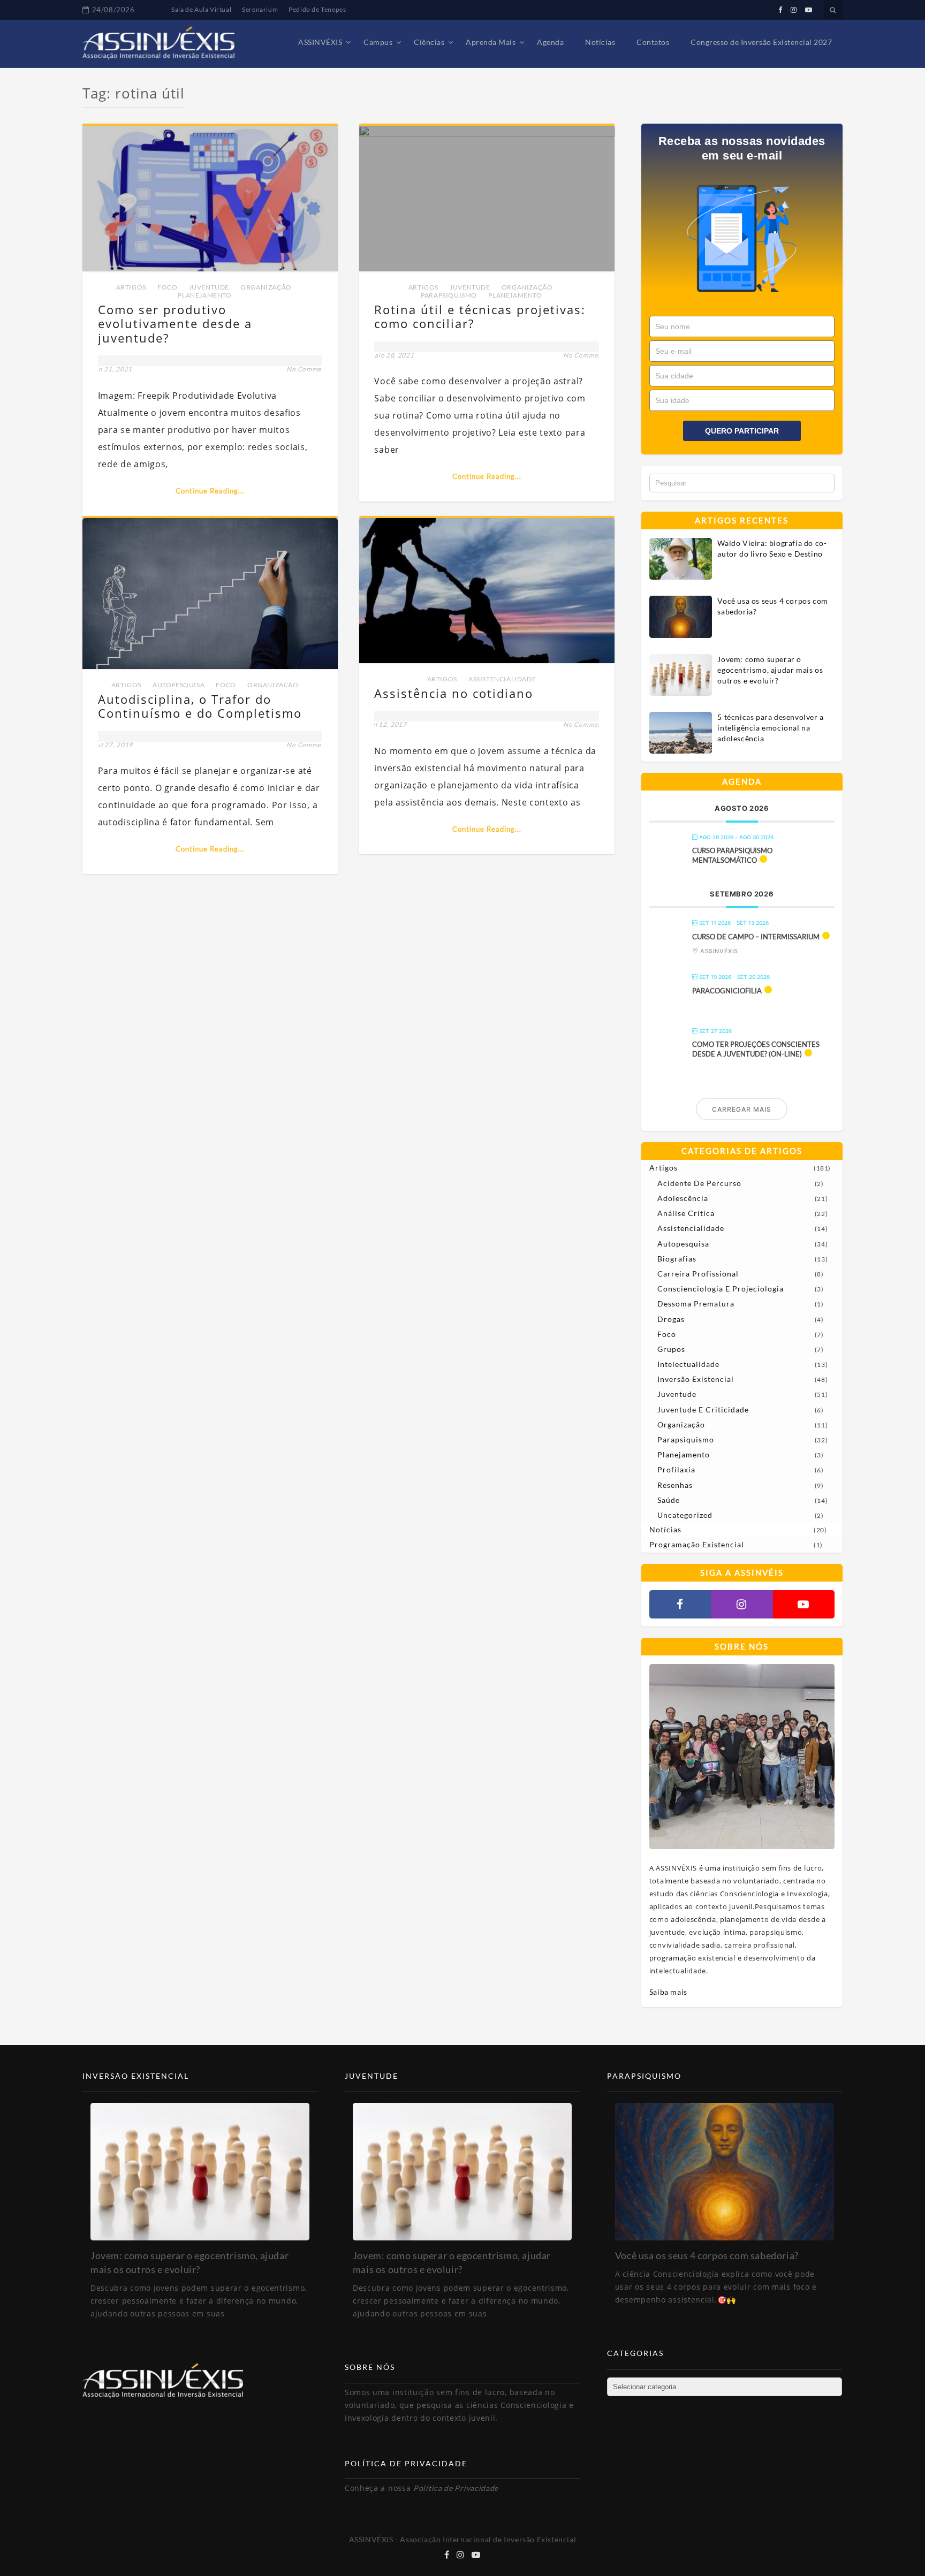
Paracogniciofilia (727, 991)
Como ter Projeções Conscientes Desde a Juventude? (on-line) (756, 1049)
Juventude (209, 287)
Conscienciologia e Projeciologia (721, 1289)
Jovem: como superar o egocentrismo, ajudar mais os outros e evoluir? (770, 670)
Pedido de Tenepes (317, 9)
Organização (266, 287)
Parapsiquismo (449, 295)
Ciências (429, 42)
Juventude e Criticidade (703, 1409)
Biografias (677, 1259)
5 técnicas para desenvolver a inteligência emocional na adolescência (770, 728)
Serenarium (260, 9)
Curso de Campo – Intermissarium (756, 937)
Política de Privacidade (456, 2488)
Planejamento (204, 295)
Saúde (669, 1500)
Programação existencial (697, 1544)
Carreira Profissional (698, 1274)
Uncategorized (685, 1515)
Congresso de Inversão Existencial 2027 (761, 42)
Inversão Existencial (696, 1379)
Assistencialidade (502, 679)
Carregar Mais (742, 1109)
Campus (378, 42)
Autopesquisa (179, 685)
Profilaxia (676, 1469)
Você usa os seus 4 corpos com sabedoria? (772, 606)
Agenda (550, 42)
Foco (167, 287)
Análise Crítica (686, 1213)
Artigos (131, 287)
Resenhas (675, 1485)
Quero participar (742, 431)
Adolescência (683, 1198)
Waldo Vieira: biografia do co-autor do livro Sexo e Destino (772, 548)
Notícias (600, 42)
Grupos (671, 1349)
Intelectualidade (688, 1364)
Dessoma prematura (696, 1304)
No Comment (307, 369)
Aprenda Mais (491, 42)
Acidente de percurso (699, 1183)
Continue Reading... (210, 491)
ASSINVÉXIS (320, 42)
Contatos (653, 42)
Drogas (671, 1319)
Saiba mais (668, 1992)
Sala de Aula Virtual (201, 9)
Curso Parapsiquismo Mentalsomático (732, 855)
